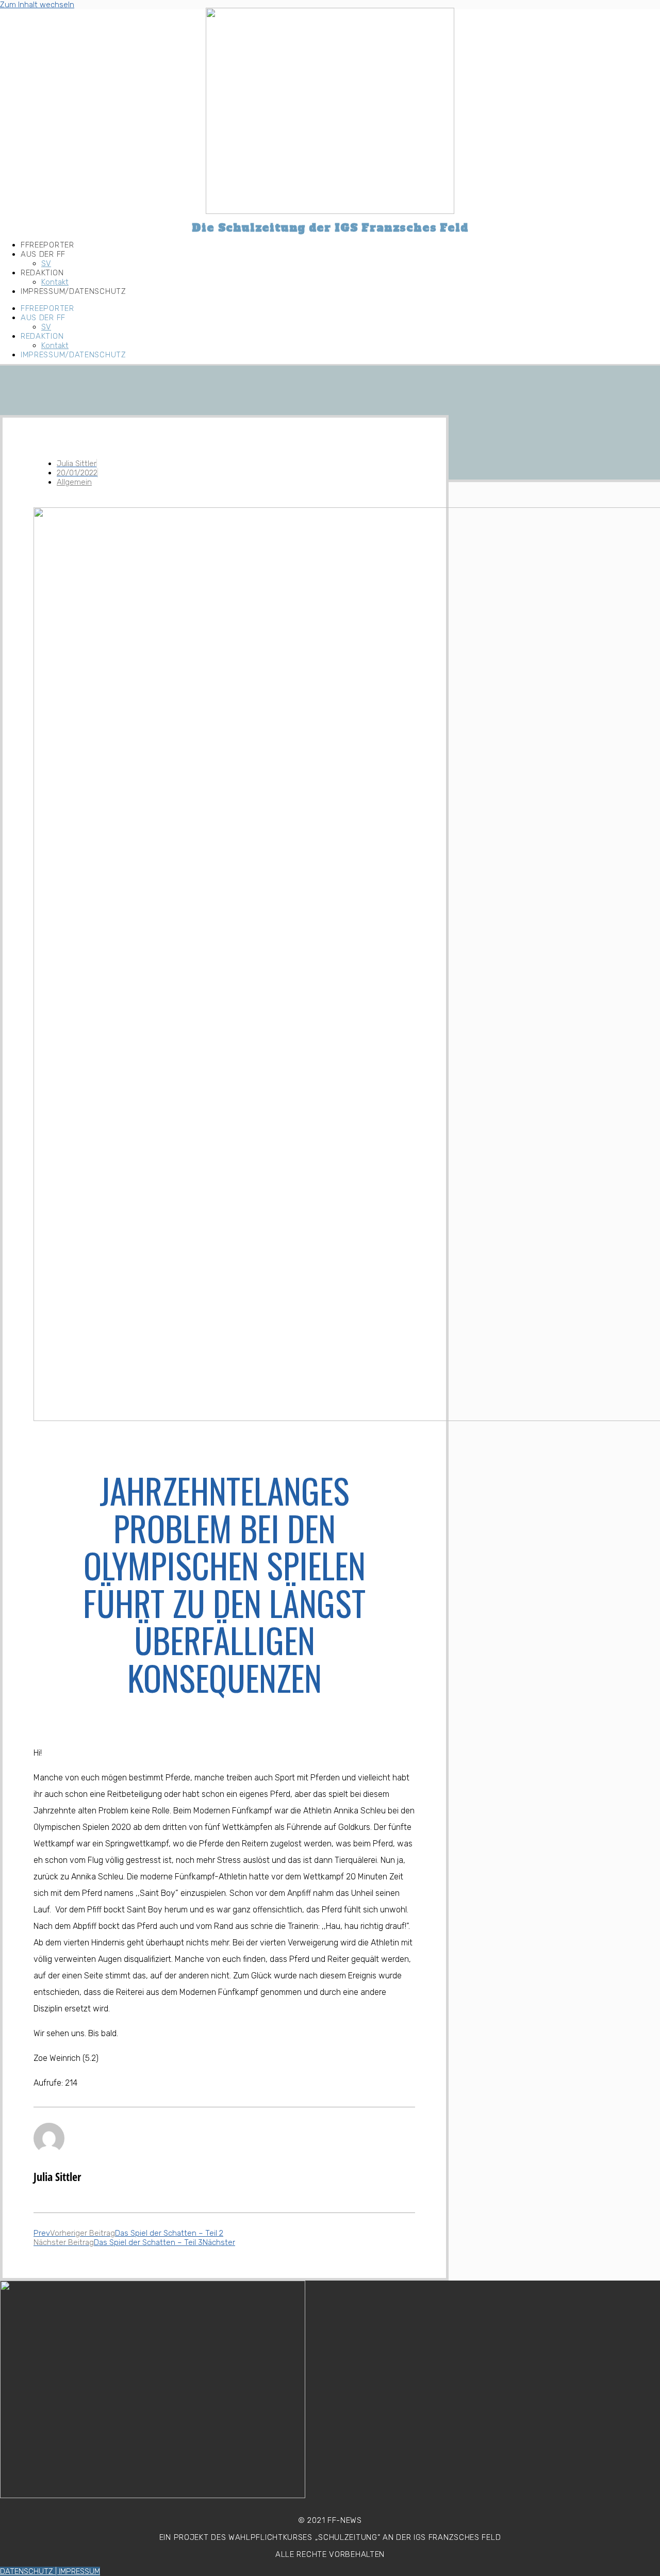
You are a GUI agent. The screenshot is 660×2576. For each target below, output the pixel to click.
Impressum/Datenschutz (73, 291)
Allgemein (74, 482)
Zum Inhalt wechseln (37, 5)
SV (46, 263)
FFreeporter (47, 245)
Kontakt (55, 282)
